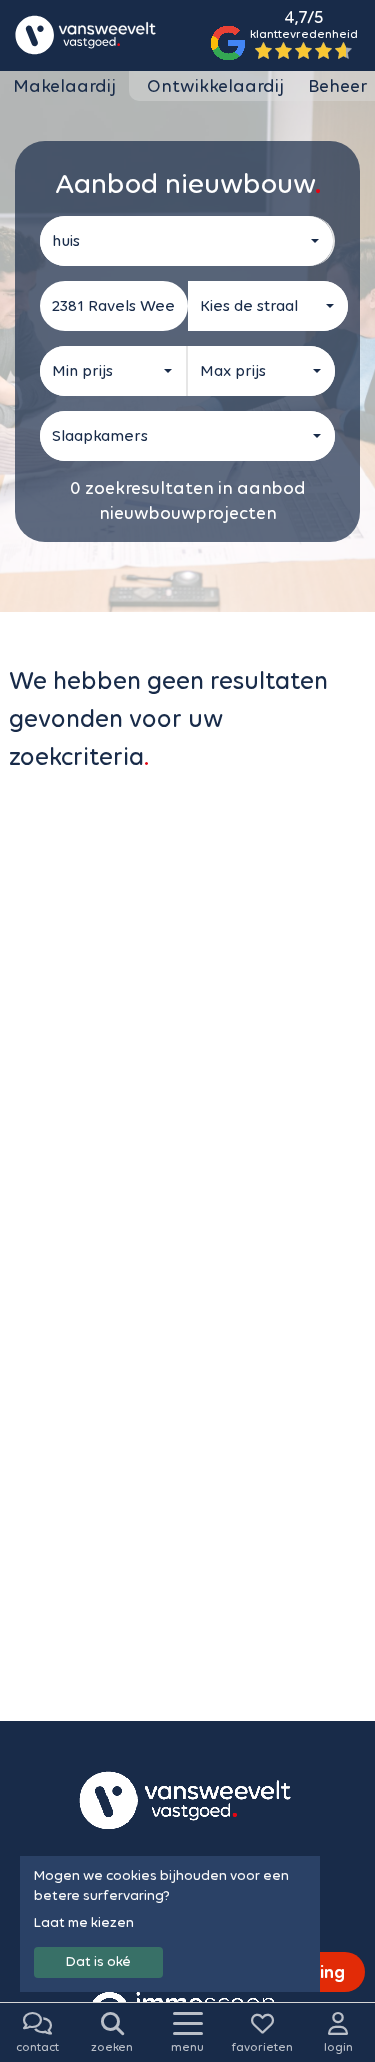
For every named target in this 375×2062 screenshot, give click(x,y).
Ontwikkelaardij (215, 86)
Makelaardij (64, 86)
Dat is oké (98, 1961)
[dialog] (170, 1924)
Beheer (337, 86)
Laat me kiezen (84, 1922)
